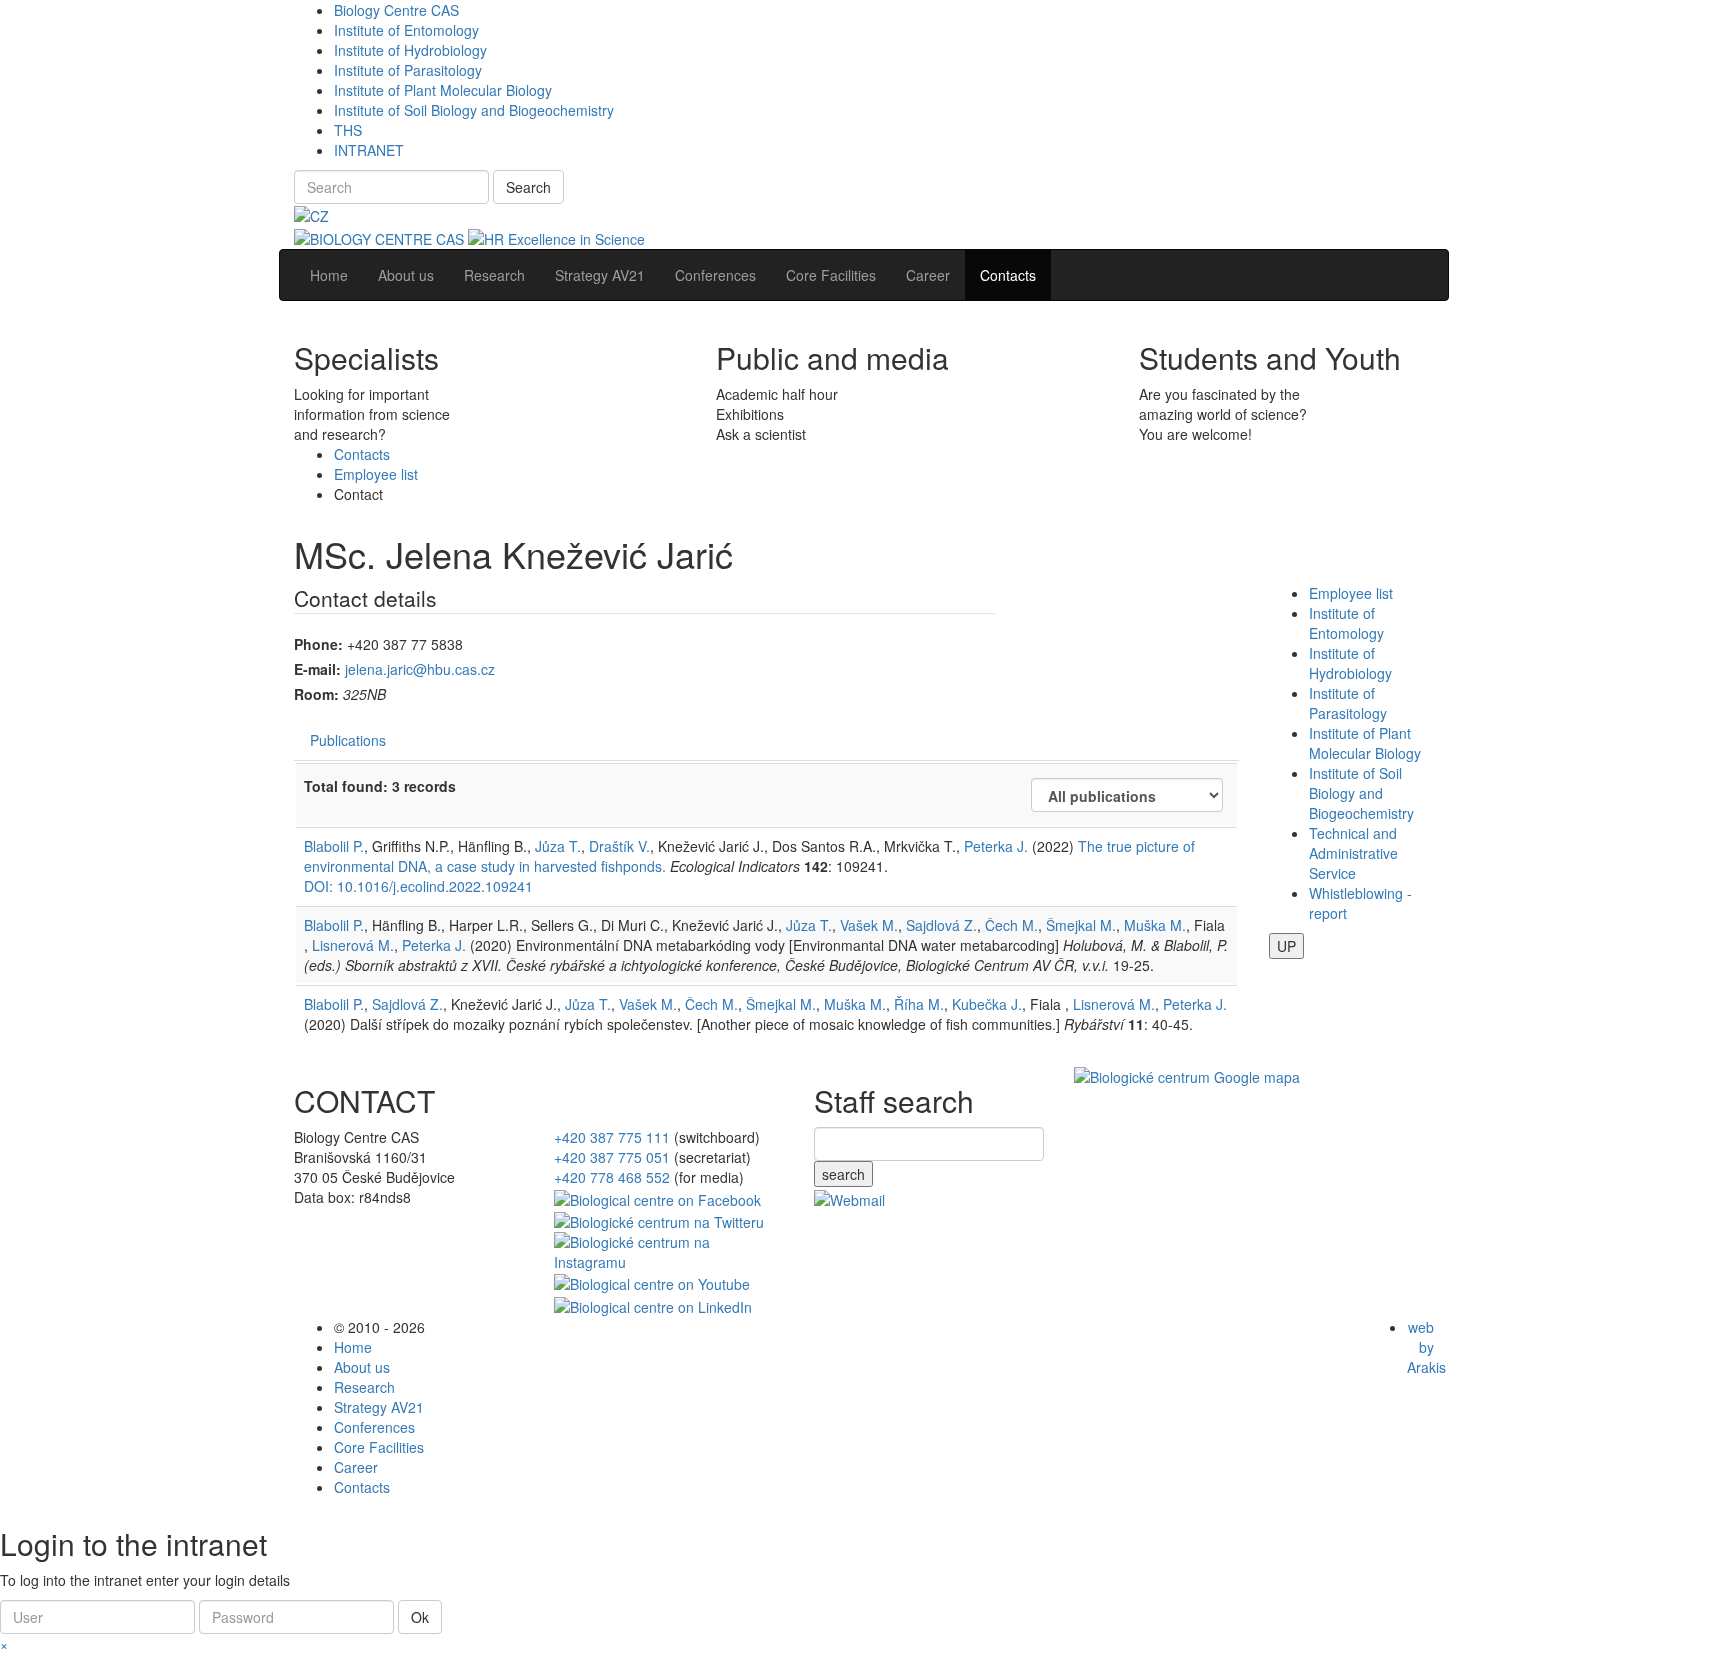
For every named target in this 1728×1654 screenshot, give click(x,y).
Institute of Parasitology (408, 70)
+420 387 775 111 (612, 1137)
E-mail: (317, 669)
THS (348, 130)
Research (364, 1387)
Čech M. (1011, 925)
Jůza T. (558, 846)
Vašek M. (869, 925)
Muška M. (1155, 925)
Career (356, 1467)
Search (528, 187)
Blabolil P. (334, 846)
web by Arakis (1426, 1347)
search (843, 1174)
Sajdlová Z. (941, 925)
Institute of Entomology (406, 30)
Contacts (362, 454)
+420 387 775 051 (612, 1157)
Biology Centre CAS (396, 10)
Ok (420, 1617)
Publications (348, 740)
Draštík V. (619, 846)
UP (1286, 946)
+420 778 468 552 (612, 1177)
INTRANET (369, 150)
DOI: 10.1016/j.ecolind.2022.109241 (418, 886)
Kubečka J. (987, 1004)
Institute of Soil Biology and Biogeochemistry (474, 110)
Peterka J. (996, 846)
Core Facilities (379, 1447)
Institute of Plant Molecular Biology (443, 90)
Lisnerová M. (353, 945)
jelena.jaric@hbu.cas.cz (420, 669)
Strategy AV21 (379, 1407)
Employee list (376, 474)
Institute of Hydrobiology (410, 50)
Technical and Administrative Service (1353, 853)
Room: (316, 694)
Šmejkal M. (1081, 925)
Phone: (318, 644)
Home (353, 1347)
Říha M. (919, 1004)
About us (362, 1367)
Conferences (374, 1427)
